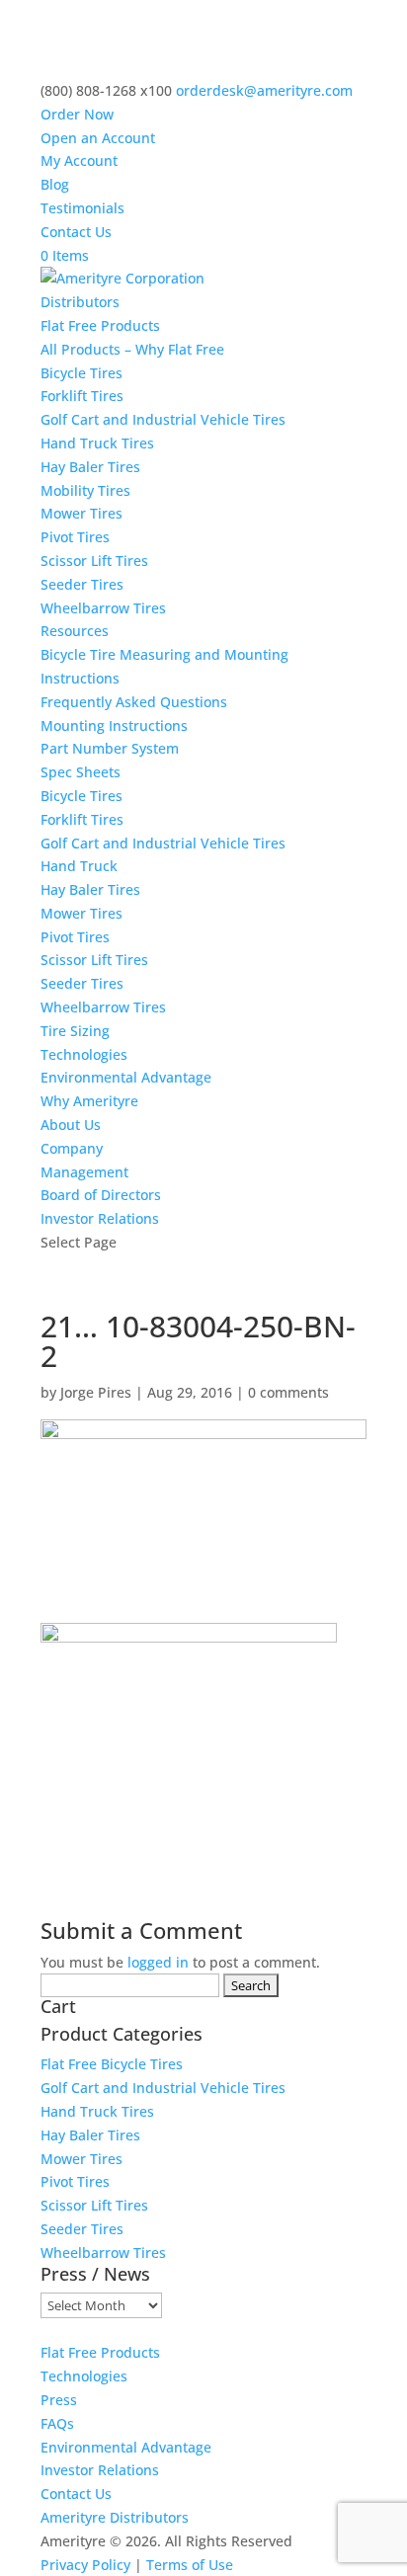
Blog (55, 184)
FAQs (57, 2423)
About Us (71, 1125)
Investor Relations (100, 1218)
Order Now (77, 114)
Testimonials (82, 208)
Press (59, 2400)
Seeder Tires (82, 584)
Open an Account (98, 138)
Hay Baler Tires (90, 467)
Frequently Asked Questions (134, 702)
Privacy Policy (85, 2565)
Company (72, 1148)
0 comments (288, 1392)
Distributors (80, 302)
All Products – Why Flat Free (132, 349)
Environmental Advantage (126, 1077)
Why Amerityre (89, 1101)
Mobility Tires (85, 490)
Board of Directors (101, 1195)
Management (84, 1172)
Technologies (84, 1054)
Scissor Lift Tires (94, 561)
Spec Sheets (81, 772)
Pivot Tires (75, 537)
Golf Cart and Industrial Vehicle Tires (163, 419)
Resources (75, 631)
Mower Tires (81, 513)
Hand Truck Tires (97, 443)
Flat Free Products (100, 325)
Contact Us (76, 232)
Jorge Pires (96, 1392)
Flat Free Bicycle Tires (112, 2064)
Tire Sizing (75, 1031)
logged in (158, 1962)
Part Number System (110, 748)
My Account (79, 161)
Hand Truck (79, 866)
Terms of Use (190, 2565)
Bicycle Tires (81, 373)
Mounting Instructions (114, 725)
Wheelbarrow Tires (103, 608)
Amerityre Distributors (115, 2517)
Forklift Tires (82, 396)
